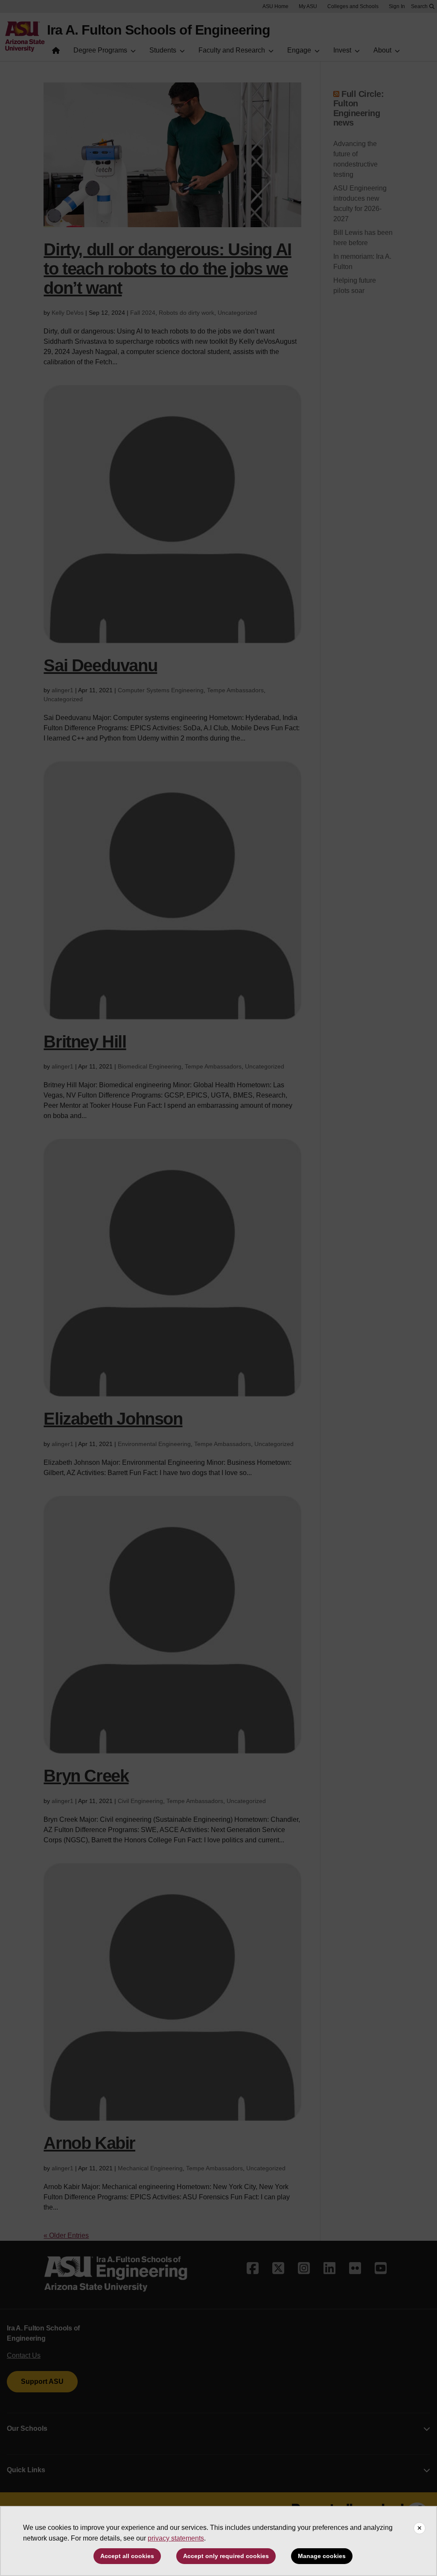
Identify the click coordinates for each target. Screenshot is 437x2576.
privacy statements (176, 2538)
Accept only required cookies (226, 2556)
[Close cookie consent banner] (420, 2528)
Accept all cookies (127, 2556)
